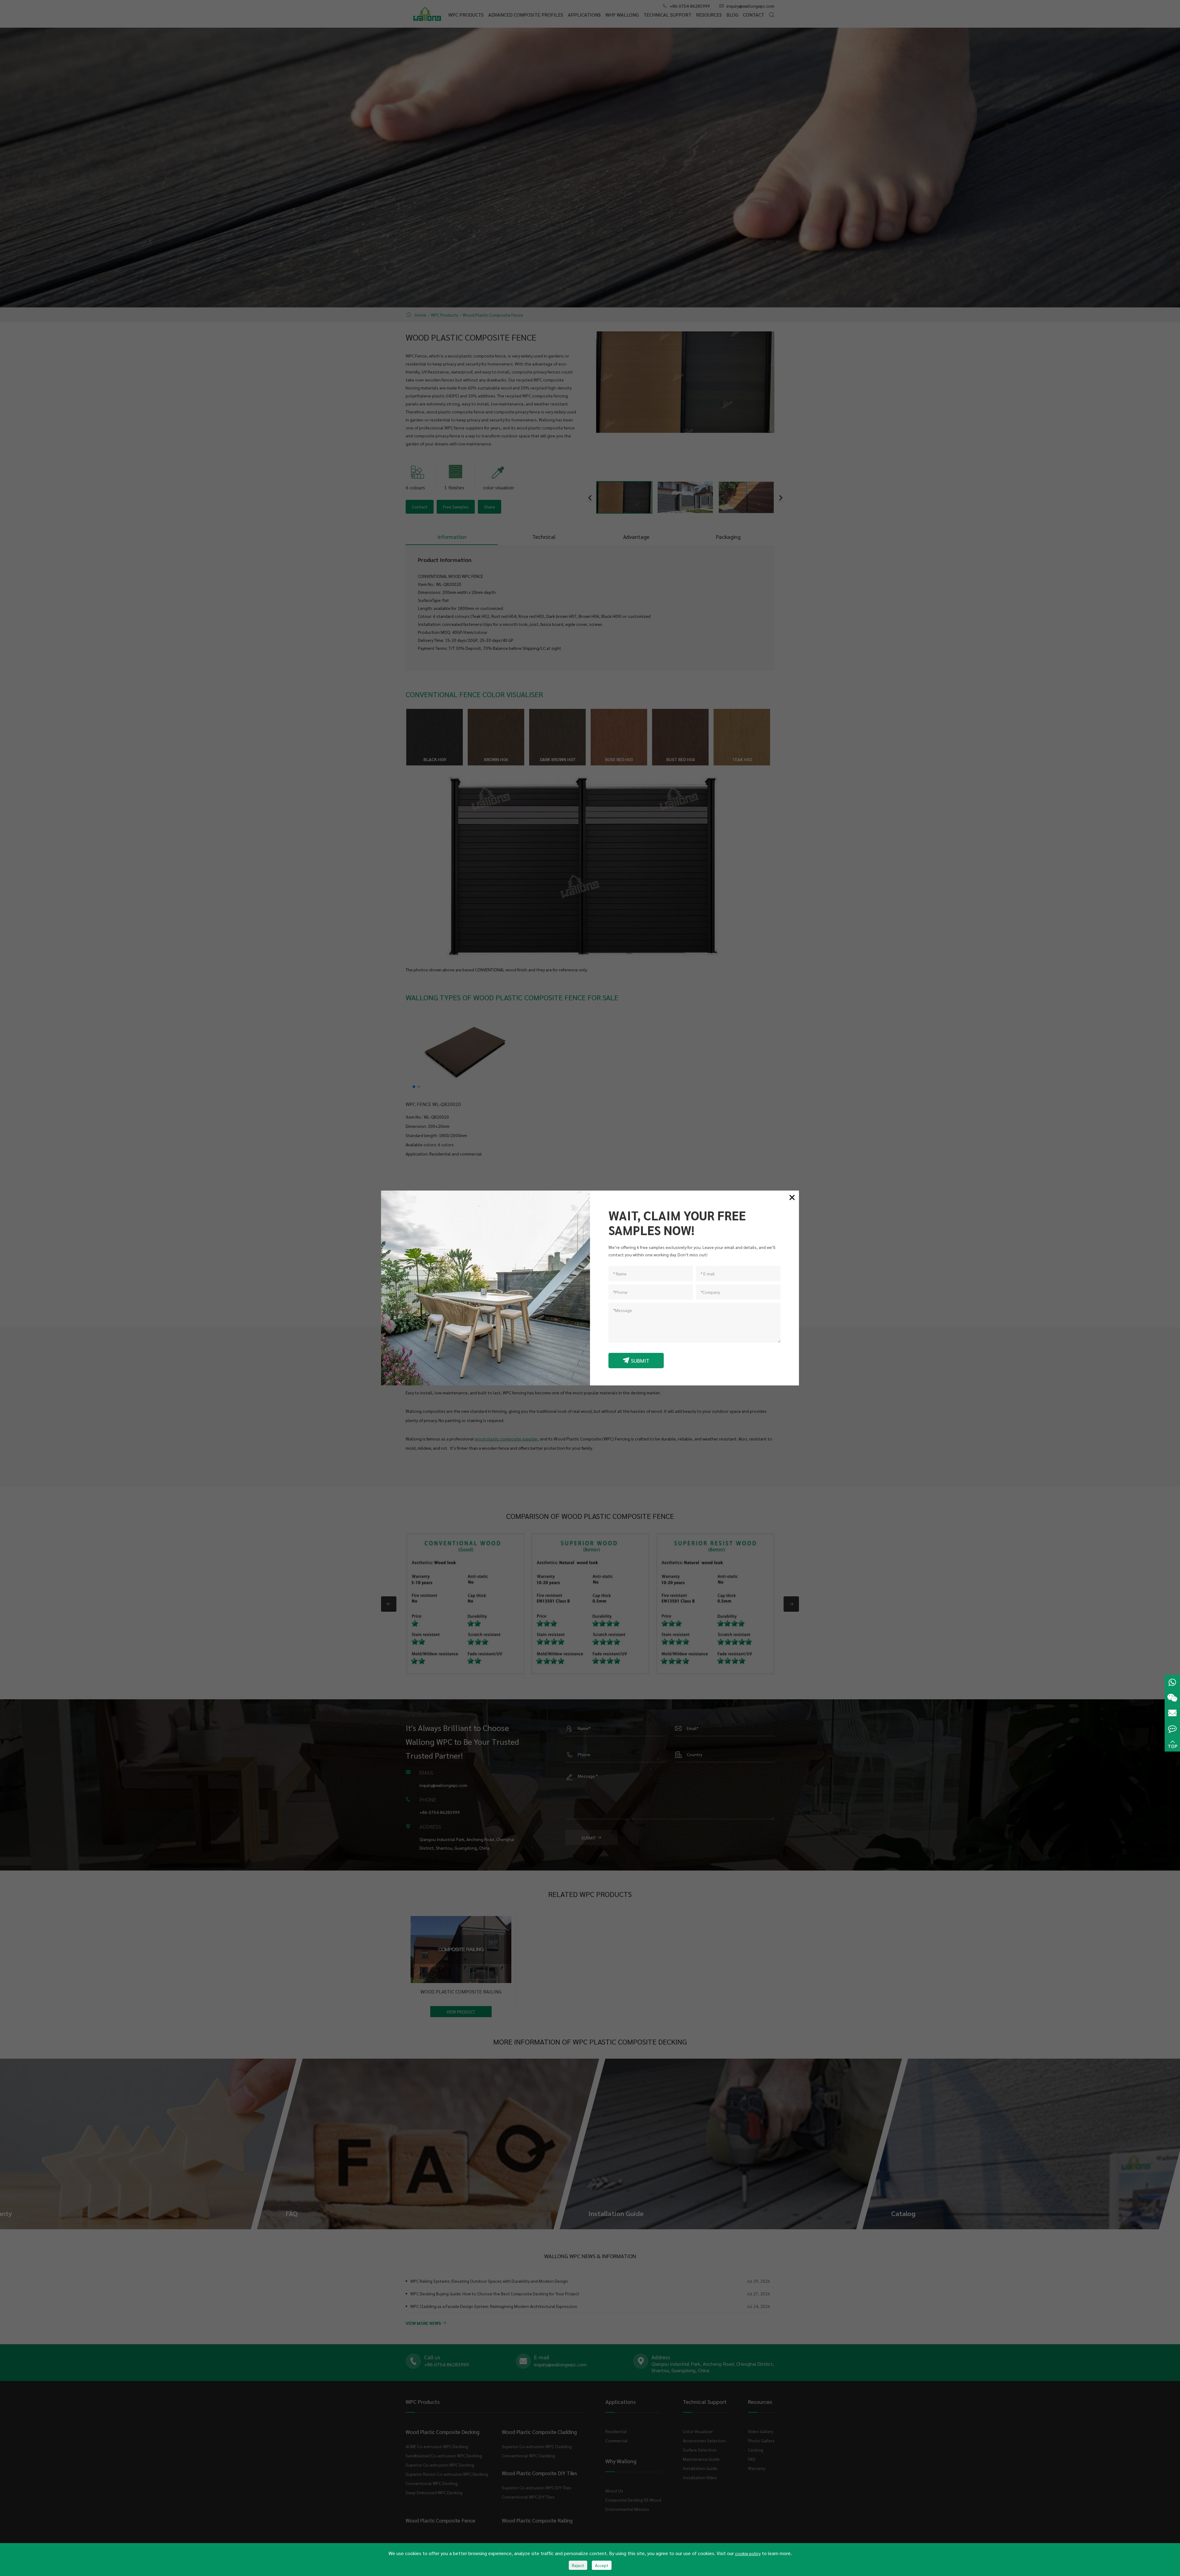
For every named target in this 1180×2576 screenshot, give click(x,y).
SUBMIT (636, 1360)
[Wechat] (1172, 1698)
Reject (578, 2565)
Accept (602, 2565)
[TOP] (1172, 1744)
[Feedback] (1172, 1729)
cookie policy (748, 2553)
